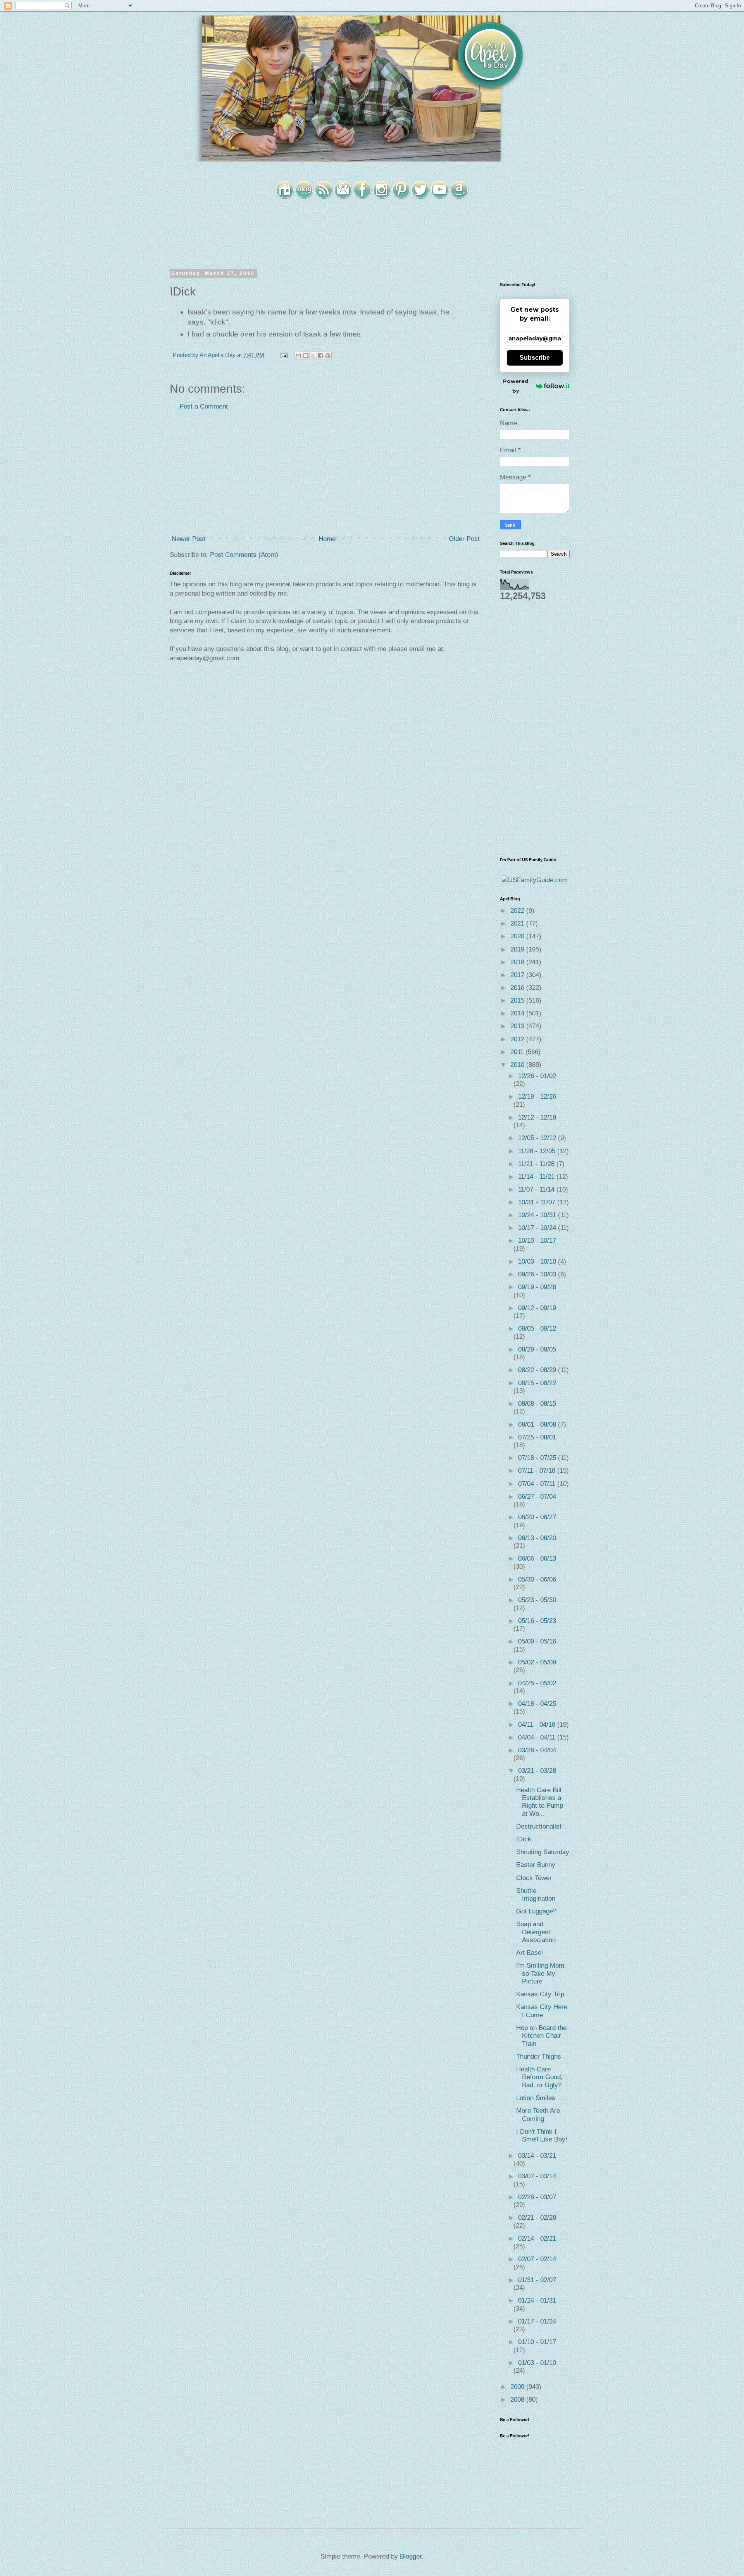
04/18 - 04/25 (537, 1704)
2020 (518, 936)
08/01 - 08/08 (538, 1425)
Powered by (516, 386)
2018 (518, 962)
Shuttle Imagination (536, 1895)
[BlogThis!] (306, 355)
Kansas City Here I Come (542, 2011)
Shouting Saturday (543, 1852)
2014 (518, 1013)
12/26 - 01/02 (537, 1076)
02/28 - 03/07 (537, 2197)
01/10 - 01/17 (537, 2342)
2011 (518, 1052)
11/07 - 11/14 (537, 1189)
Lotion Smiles (536, 2098)
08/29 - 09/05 (537, 1349)
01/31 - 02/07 (537, 2280)
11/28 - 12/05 (538, 1151)
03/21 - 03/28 (537, 1771)
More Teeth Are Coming (538, 2115)
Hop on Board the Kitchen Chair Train (541, 2036)
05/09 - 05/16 (537, 1641)
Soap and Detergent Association (536, 1932)
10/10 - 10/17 (537, 1241)
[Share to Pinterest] (328, 355)
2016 (518, 988)
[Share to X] (313, 355)
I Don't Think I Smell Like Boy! (542, 2136)
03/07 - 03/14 (537, 2176)
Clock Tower (534, 1878)
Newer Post (189, 539)
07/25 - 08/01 (537, 1437)
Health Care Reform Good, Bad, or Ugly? (539, 2077)
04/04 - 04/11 (538, 1737)
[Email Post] (283, 355)
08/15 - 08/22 (537, 1383)
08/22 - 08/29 (538, 1370)
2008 (518, 2400)
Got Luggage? (536, 1911)
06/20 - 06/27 (537, 1517)
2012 (518, 1039)
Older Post (464, 539)
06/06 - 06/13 (537, 1558)
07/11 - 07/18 (538, 1471)
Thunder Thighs (539, 2057)
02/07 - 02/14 (537, 2259)
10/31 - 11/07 (538, 1202)
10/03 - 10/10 (538, 1261)
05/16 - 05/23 (537, 1621)
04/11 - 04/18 (538, 1725)
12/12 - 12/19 (537, 1117)
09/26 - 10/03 (538, 1274)
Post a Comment (204, 406)
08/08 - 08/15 (537, 1404)
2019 (518, 949)
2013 (518, 1026)
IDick (524, 1839)
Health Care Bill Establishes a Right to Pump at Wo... (540, 1802)
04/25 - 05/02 (537, 1683)
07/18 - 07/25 (538, 1458)
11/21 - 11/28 (537, 1164)
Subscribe (535, 358)
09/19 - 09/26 (537, 1287)
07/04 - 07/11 (538, 1484)
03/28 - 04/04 (537, 1750)
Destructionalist (539, 1826)
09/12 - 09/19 (537, 1308)
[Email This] (298, 355)
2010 (518, 1065)
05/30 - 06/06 (537, 1579)
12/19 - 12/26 (537, 1097)
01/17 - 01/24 (537, 2321)
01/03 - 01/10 (537, 2363)
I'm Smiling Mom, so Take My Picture (541, 1973)
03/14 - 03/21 (537, 2156)
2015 (518, 1000)
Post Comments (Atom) (244, 555)
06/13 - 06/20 (537, 1538)
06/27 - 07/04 (537, 1497)
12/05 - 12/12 (538, 1138)
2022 (518, 911)
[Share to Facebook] (320, 355)
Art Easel (530, 1953)
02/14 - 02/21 (537, 2239)
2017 (518, 975)
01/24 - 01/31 (537, 2300)
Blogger (411, 2556)
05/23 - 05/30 (537, 1600)
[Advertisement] (325, 473)
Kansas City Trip (540, 1994)
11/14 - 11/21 (537, 1177)
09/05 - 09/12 (537, 1328)
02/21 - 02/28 (537, 2218)
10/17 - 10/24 (538, 1228)
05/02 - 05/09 (537, 1662)
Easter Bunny (536, 1865)
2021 (518, 923)
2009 (518, 2387)
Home (327, 539)
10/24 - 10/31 (538, 1215)
